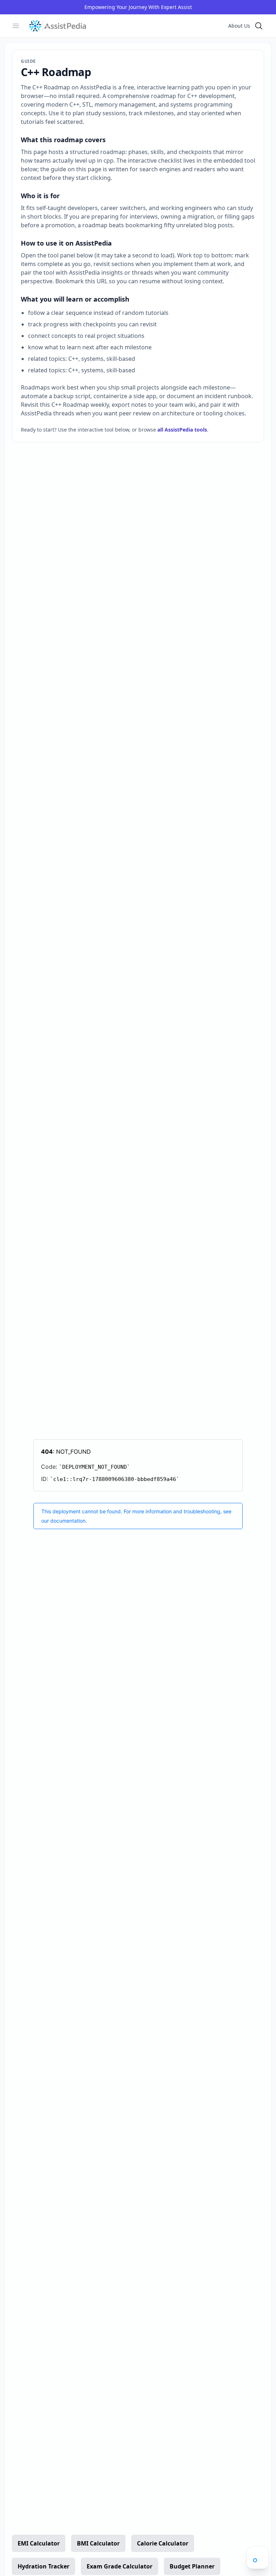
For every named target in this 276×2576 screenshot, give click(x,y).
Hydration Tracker (43, 2566)
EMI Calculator (39, 2543)
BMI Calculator (98, 2543)
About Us (239, 26)
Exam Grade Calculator (119, 2566)
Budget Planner (192, 2566)
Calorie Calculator (163, 2543)
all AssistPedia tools (182, 430)
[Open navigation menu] (258, 2558)
